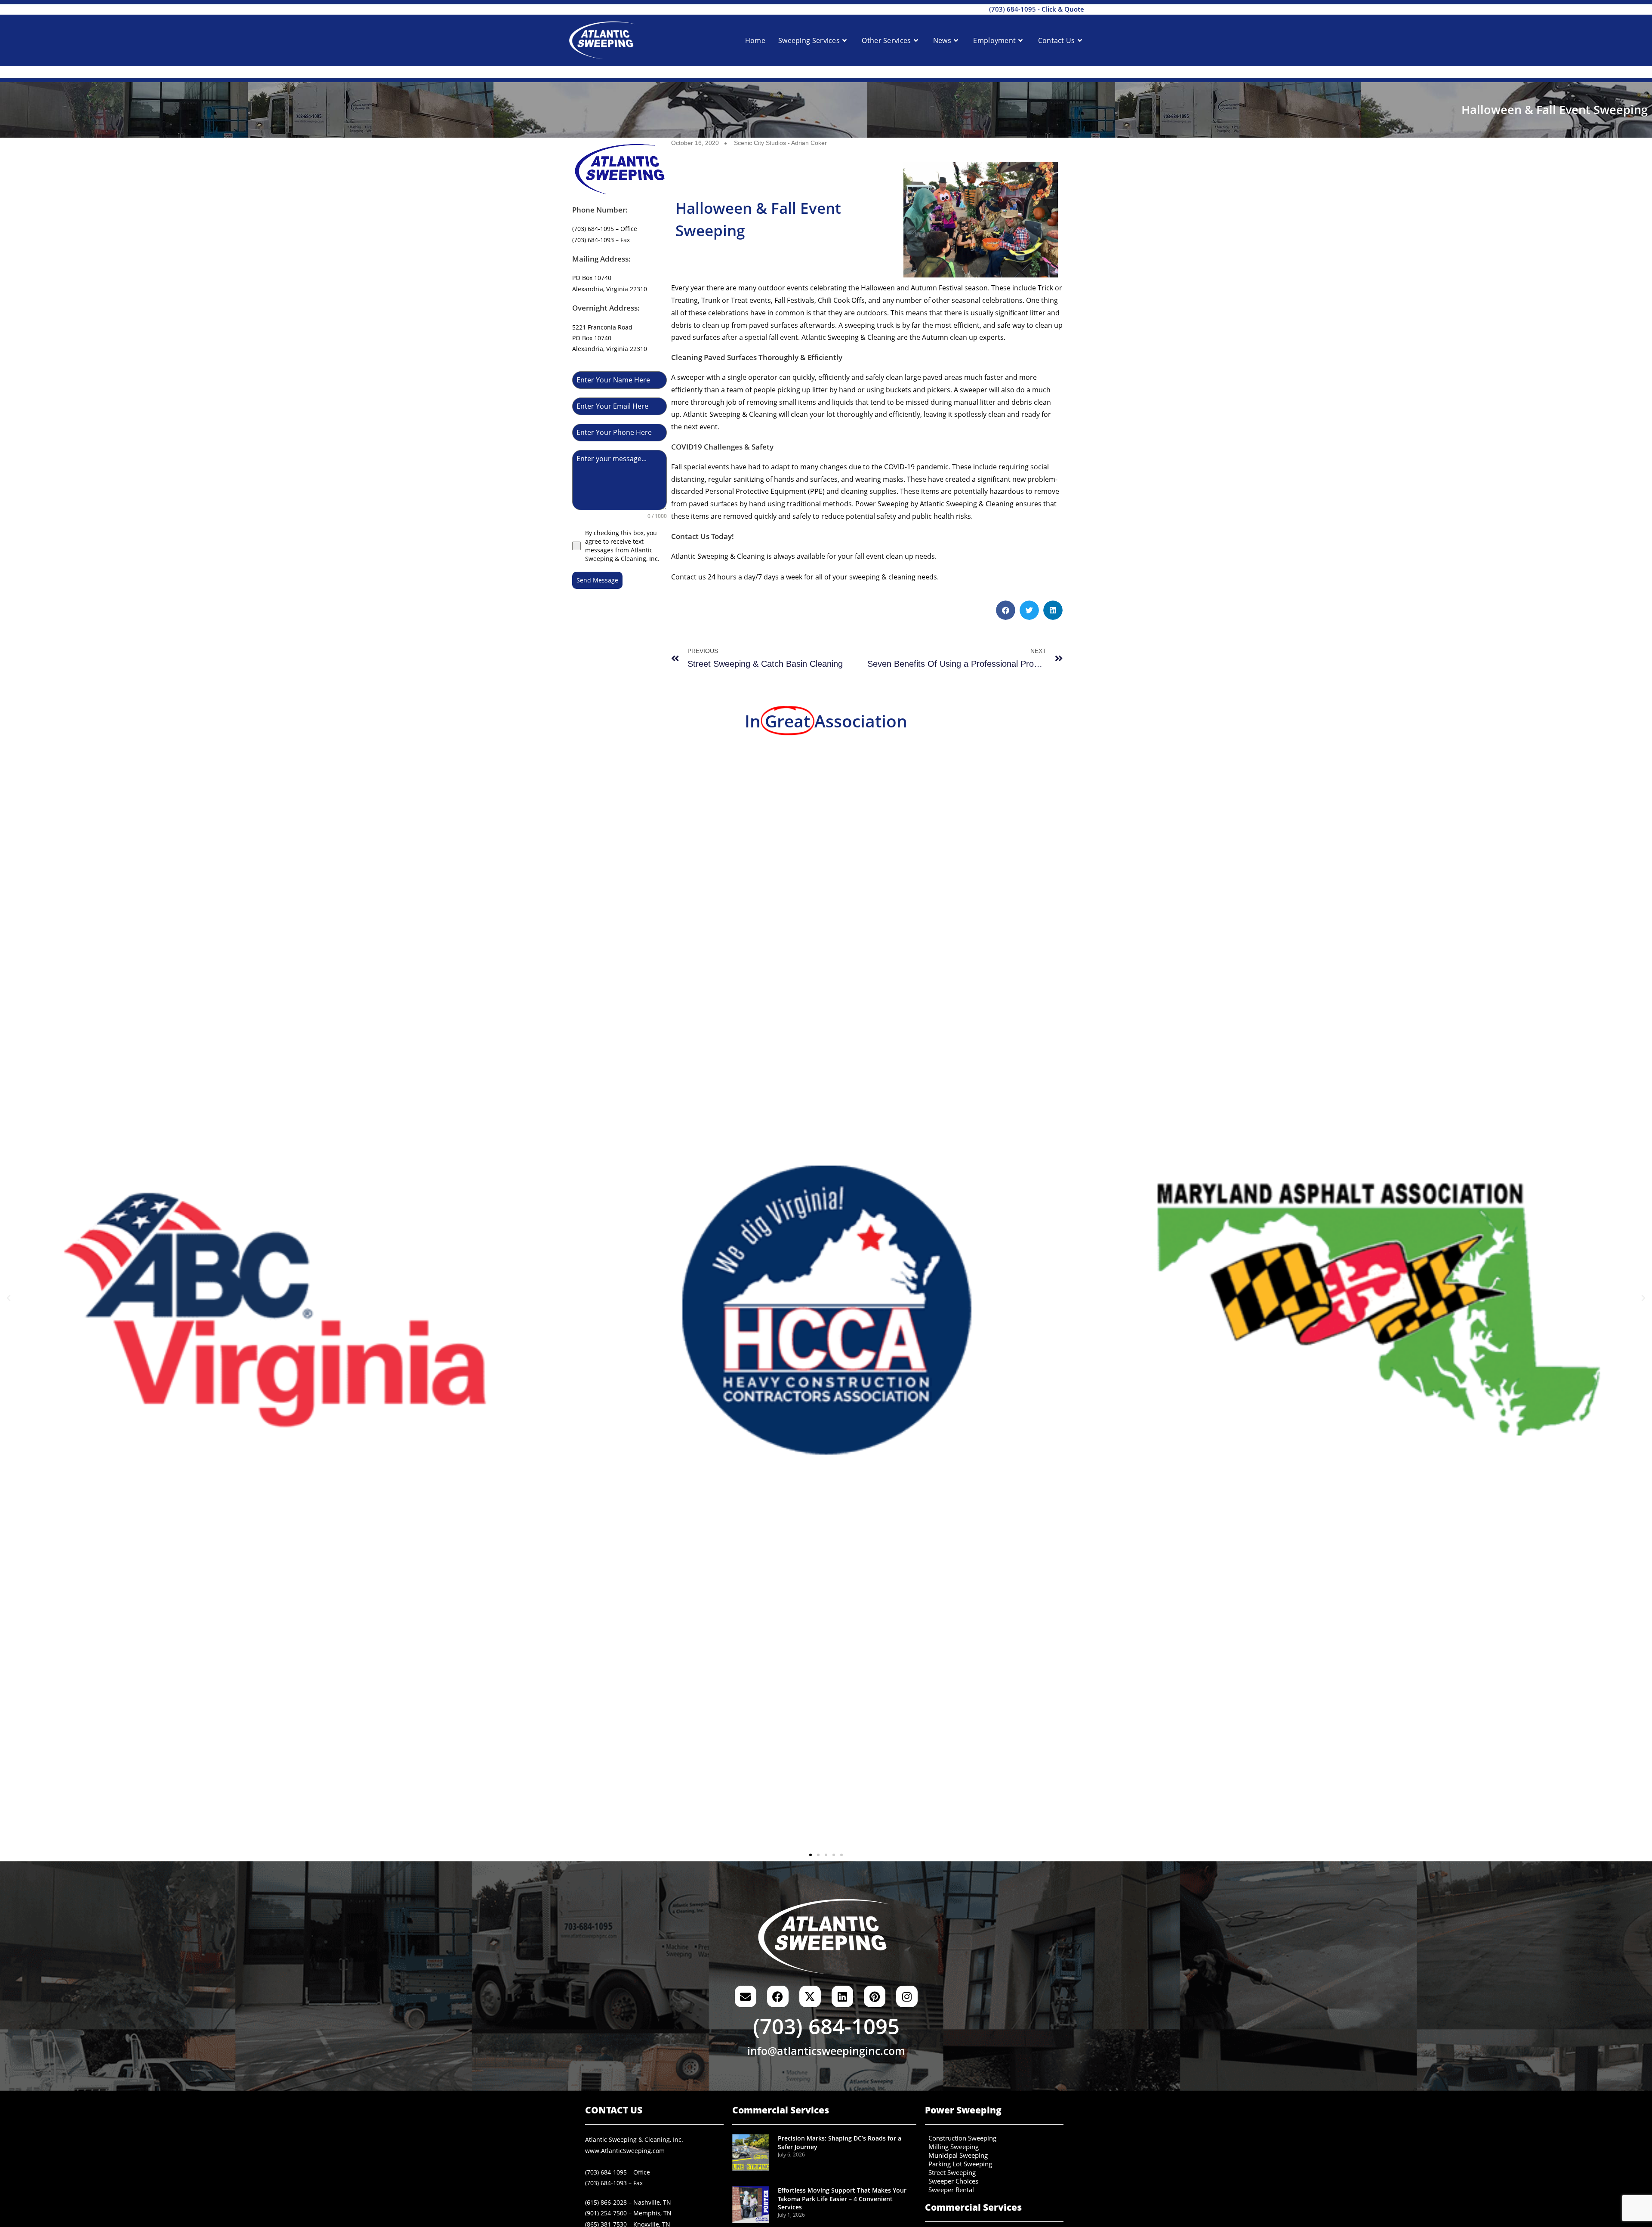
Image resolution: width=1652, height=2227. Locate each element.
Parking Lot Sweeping (960, 2164)
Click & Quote (1063, 9)
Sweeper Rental (951, 2190)
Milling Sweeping (954, 2147)
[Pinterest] (875, 1996)
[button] (1006, 610)
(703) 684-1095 (1012, 9)
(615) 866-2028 (606, 2202)
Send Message (597, 580)
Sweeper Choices (953, 2181)
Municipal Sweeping (958, 2156)
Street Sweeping (952, 2173)
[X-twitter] (810, 1996)
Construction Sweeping (962, 2138)
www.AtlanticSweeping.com (625, 2151)
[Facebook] (778, 1996)
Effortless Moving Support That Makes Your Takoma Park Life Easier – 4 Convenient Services (842, 2199)
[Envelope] (746, 1996)
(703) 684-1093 (606, 2183)
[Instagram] (907, 1996)
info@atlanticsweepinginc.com (826, 2051)
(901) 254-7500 (606, 2213)
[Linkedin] (842, 1996)
